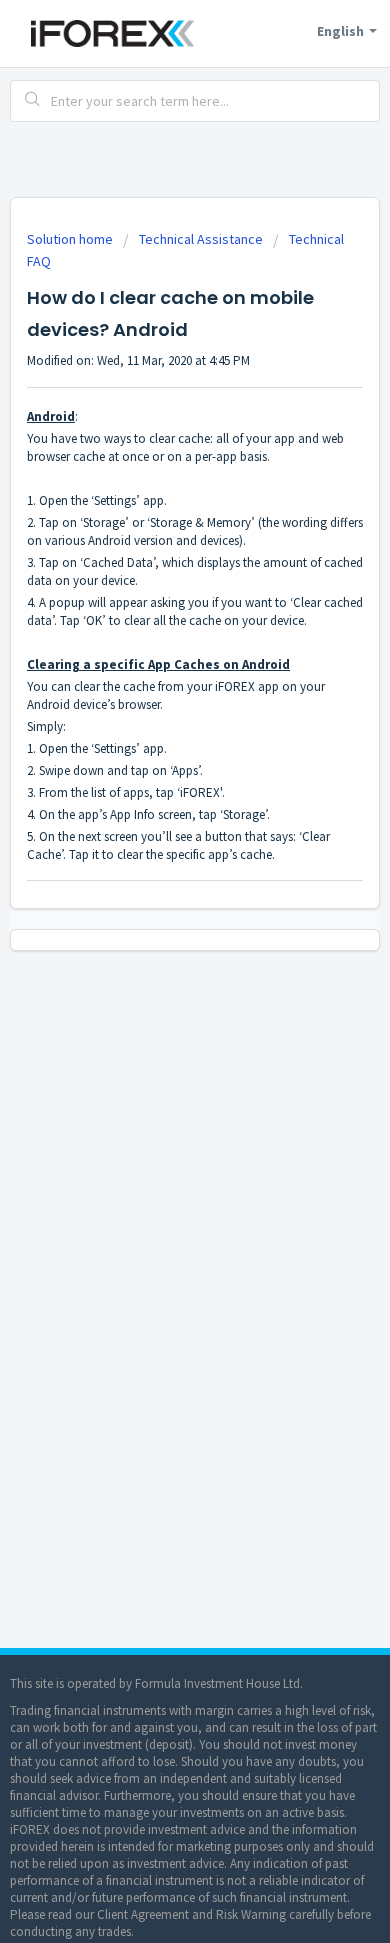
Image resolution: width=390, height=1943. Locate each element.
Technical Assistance (201, 239)
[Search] (33, 101)
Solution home (71, 239)
